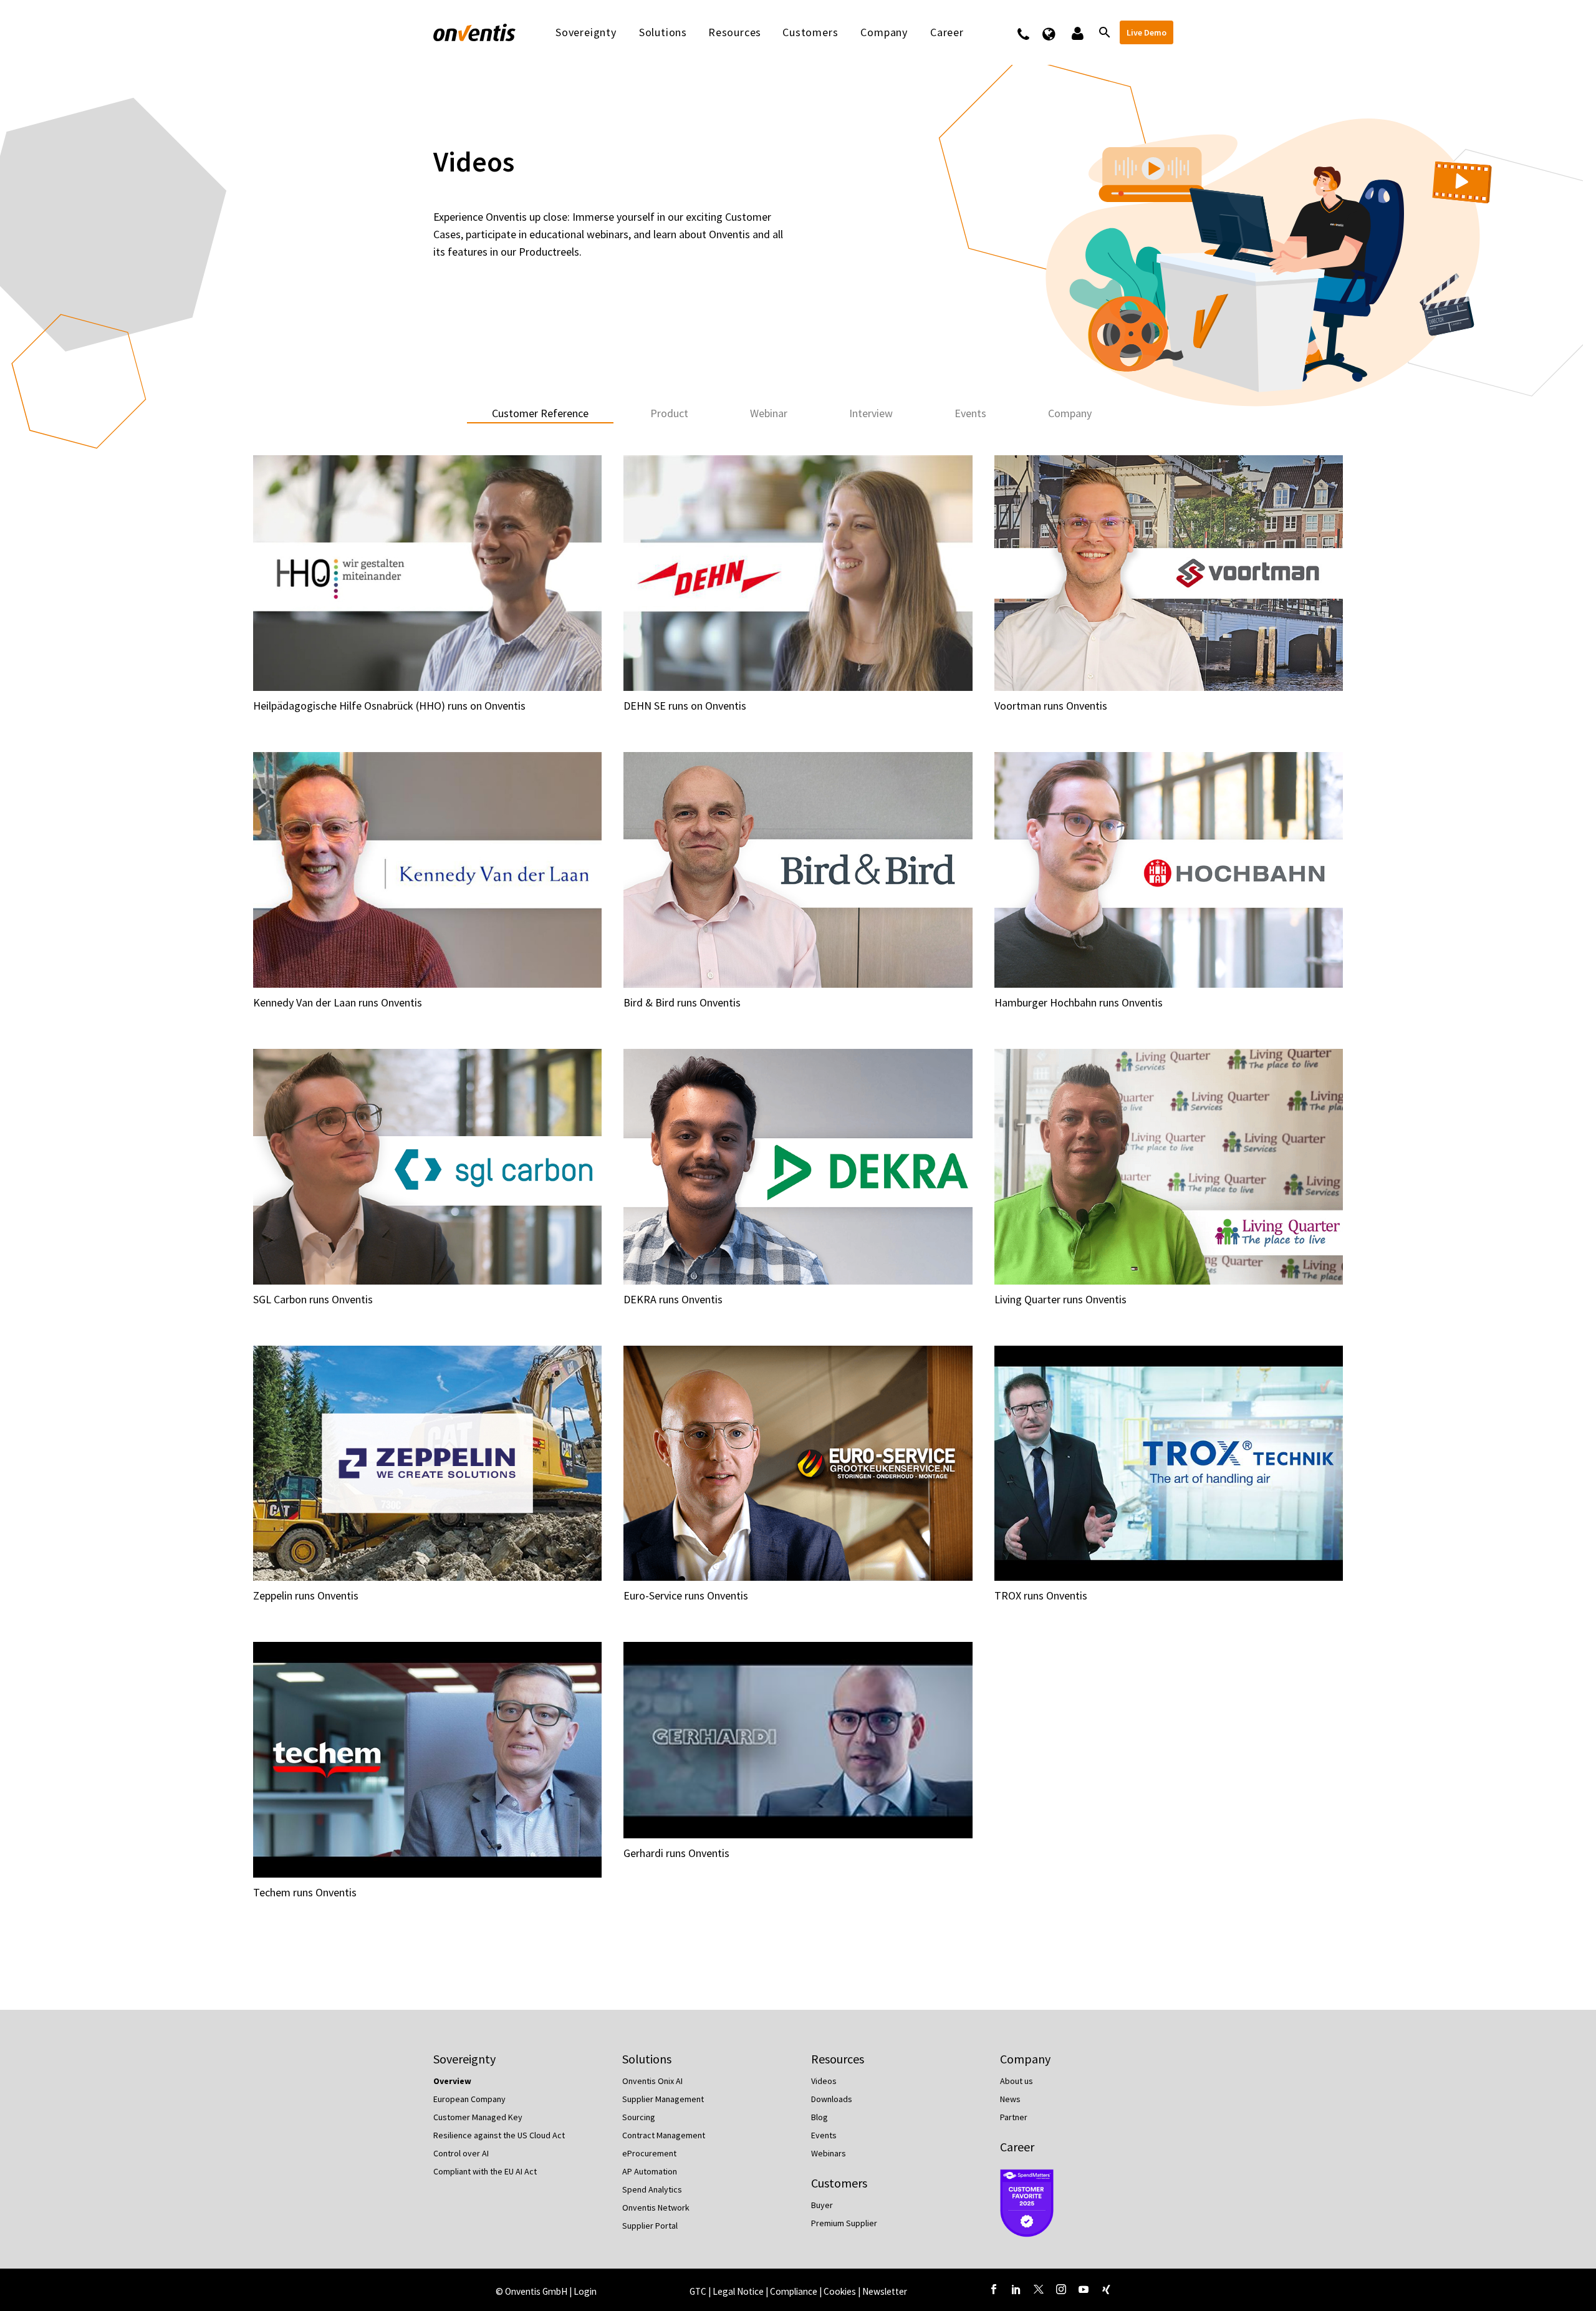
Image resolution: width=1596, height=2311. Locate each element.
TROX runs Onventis (1041, 1595)
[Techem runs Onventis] (427, 1760)
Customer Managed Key (478, 2117)
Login (585, 2291)
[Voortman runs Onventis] (1169, 573)
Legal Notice (739, 2291)
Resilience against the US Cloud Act (499, 2135)
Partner (1014, 2117)
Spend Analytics (652, 2189)
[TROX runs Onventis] (1169, 1464)
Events (824, 2135)
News (1010, 2099)
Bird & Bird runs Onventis (682, 1002)
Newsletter (885, 2291)
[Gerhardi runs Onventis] (798, 1740)
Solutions (663, 32)
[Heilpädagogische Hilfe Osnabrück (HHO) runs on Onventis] (427, 573)
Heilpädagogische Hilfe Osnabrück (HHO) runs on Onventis (389, 706)
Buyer (822, 2205)
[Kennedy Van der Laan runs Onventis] (427, 870)
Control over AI (461, 2153)
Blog (820, 2117)
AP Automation (650, 2171)
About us (1017, 2081)
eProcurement (649, 2153)
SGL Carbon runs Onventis (313, 1299)
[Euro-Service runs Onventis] (798, 1464)
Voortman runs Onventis (1051, 706)
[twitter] (1039, 2289)
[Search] (1103, 32)
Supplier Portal (650, 2226)
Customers (810, 32)
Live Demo (1147, 32)
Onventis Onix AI (652, 2081)
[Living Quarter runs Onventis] (1169, 1167)
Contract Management (664, 2135)
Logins (1076, 32)
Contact (1031, 32)
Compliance (795, 2291)
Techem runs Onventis (305, 1892)
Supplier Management (663, 2099)
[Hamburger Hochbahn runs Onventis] (1169, 870)
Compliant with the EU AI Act (485, 2171)
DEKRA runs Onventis (673, 1299)
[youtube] (1084, 2289)
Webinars (829, 2153)
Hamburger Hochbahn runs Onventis (1079, 1002)
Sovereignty (586, 32)
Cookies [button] (840, 2291)
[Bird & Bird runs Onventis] (798, 870)
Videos (824, 2081)
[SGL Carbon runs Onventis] (427, 1167)
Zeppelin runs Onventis (306, 1595)
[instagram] (1061, 2289)
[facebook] (994, 2289)
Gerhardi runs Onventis (676, 1853)
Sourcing (639, 2117)
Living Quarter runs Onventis (1060, 1299)
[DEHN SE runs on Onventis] (798, 573)
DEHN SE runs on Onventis (685, 706)
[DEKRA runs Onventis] (798, 1167)
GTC (698, 2291)
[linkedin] (1016, 2289)
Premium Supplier (844, 2223)
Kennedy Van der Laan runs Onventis (338, 1002)
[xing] (1106, 2289)
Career (1017, 2147)
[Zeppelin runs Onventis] (427, 1464)
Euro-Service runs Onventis (686, 1595)
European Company (469, 2099)
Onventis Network (656, 2207)
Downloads (832, 2099)
